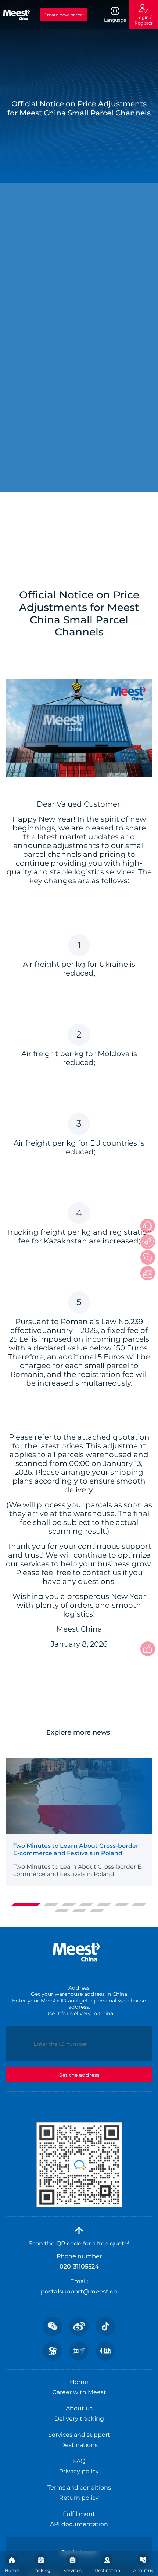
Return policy (79, 2498)
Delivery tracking (79, 2419)
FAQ (79, 2461)
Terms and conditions (79, 2487)
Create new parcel (64, 15)
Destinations (79, 2445)
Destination (107, 2570)
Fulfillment (79, 2514)
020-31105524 (79, 2267)
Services (73, 2570)
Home (12, 2570)
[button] (26, 1904)
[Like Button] (148, 1649)
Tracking (41, 2570)
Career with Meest (79, 2392)
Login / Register (144, 20)
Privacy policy (79, 2471)
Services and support (79, 2435)
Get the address (79, 2075)
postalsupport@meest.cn (79, 2291)
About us (143, 2570)
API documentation (79, 2524)
